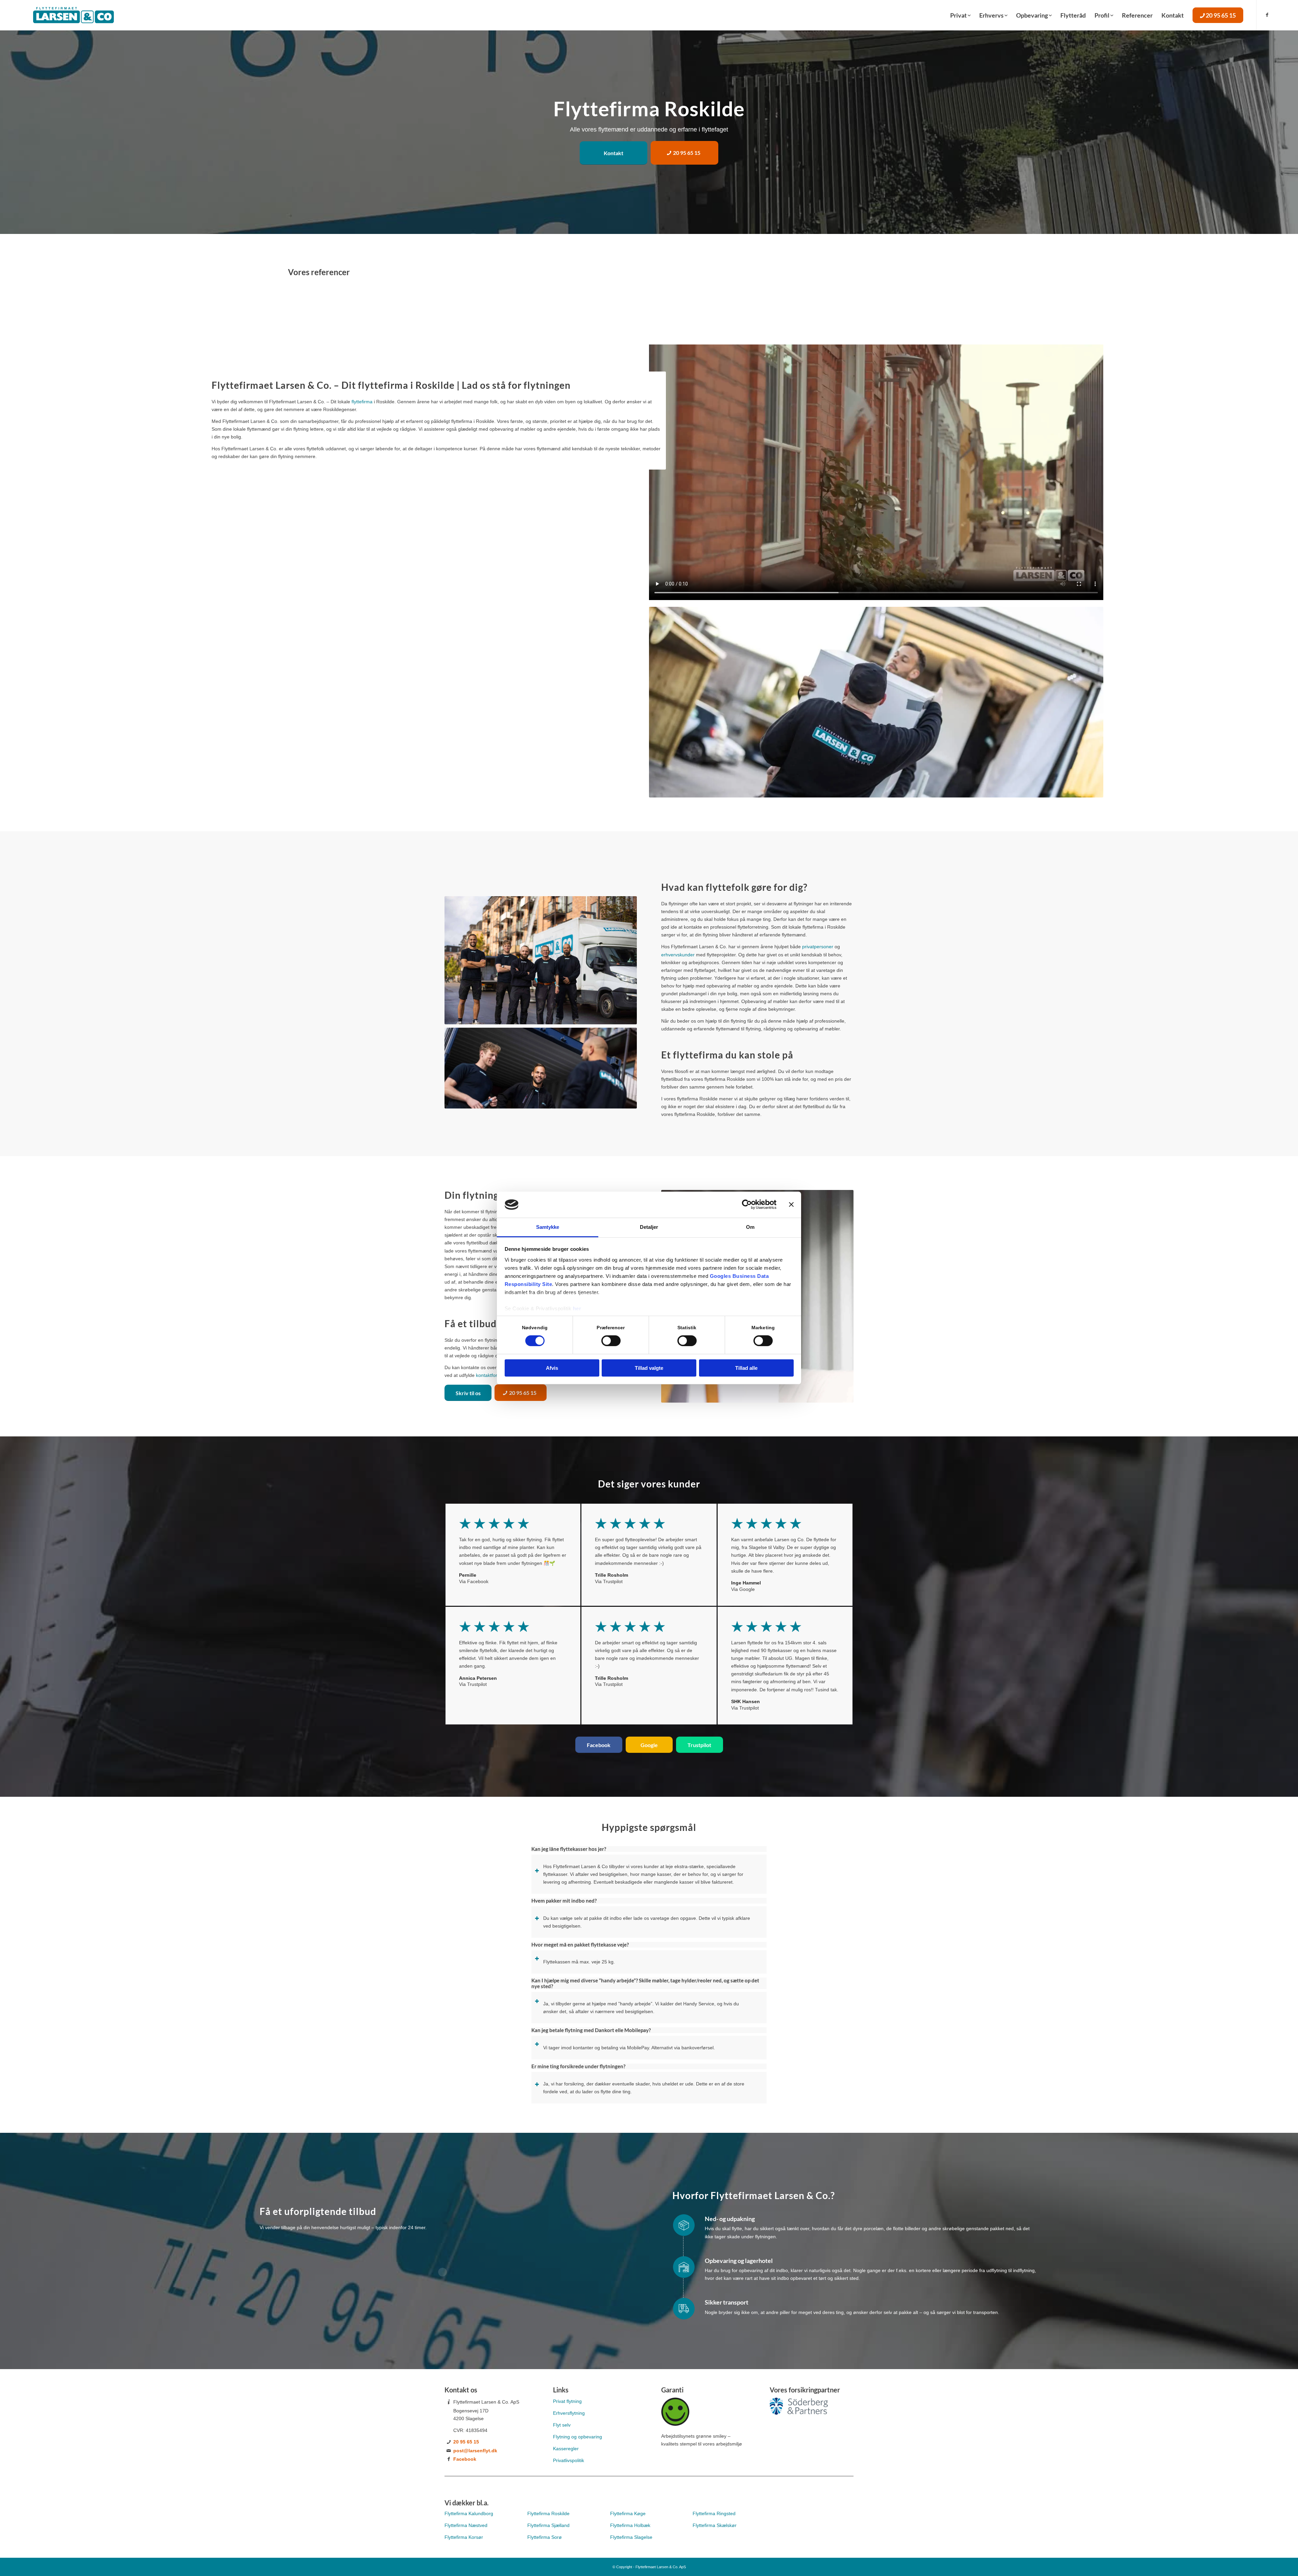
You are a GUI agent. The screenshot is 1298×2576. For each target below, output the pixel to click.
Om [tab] (750, 1227)
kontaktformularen (495, 1375)
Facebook (465, 2459)
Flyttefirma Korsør (464, 2537)
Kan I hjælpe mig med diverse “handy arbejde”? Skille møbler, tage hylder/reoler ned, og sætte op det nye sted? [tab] (645, 1983)
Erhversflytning (569, 2413)
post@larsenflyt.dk (475, 2451)
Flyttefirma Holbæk (630, 2525)
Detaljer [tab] (649, 1227)
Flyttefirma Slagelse (631, 2537)
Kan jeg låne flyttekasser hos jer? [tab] (569, 1849)
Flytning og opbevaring (578, 2437)
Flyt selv (562, 2425)
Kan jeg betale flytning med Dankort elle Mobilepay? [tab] (591, 2030)
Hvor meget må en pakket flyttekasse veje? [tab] (580, 1945)
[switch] (611, 1341)
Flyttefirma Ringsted (715, 2513)
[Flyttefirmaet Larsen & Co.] (73, 15)
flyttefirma (362, 402)
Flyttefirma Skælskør (715, 2525)
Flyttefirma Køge (628, 2513)
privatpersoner (818, 947)
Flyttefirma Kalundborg (469, 2513)
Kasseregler (566, 2449)
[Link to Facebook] (1267, 15)
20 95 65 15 (466, 2442)
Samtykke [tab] (548, 1227)
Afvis (552, 1368)
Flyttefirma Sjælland (549, 2525)
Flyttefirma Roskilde (548, 2513)
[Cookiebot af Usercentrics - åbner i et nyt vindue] (747, 1204)
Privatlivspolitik (569, 2460)
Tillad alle (746, 1368)
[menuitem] (960, 15)
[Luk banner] (791, 1204)
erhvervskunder (678, 955)
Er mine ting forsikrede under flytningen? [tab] (578, 2066)
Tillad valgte (649, 1368)
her (577, 1308)
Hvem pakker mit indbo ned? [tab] (564, 1901)
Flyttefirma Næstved (466, 2525)
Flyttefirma (545, 2537)
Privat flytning (567, 2401)
